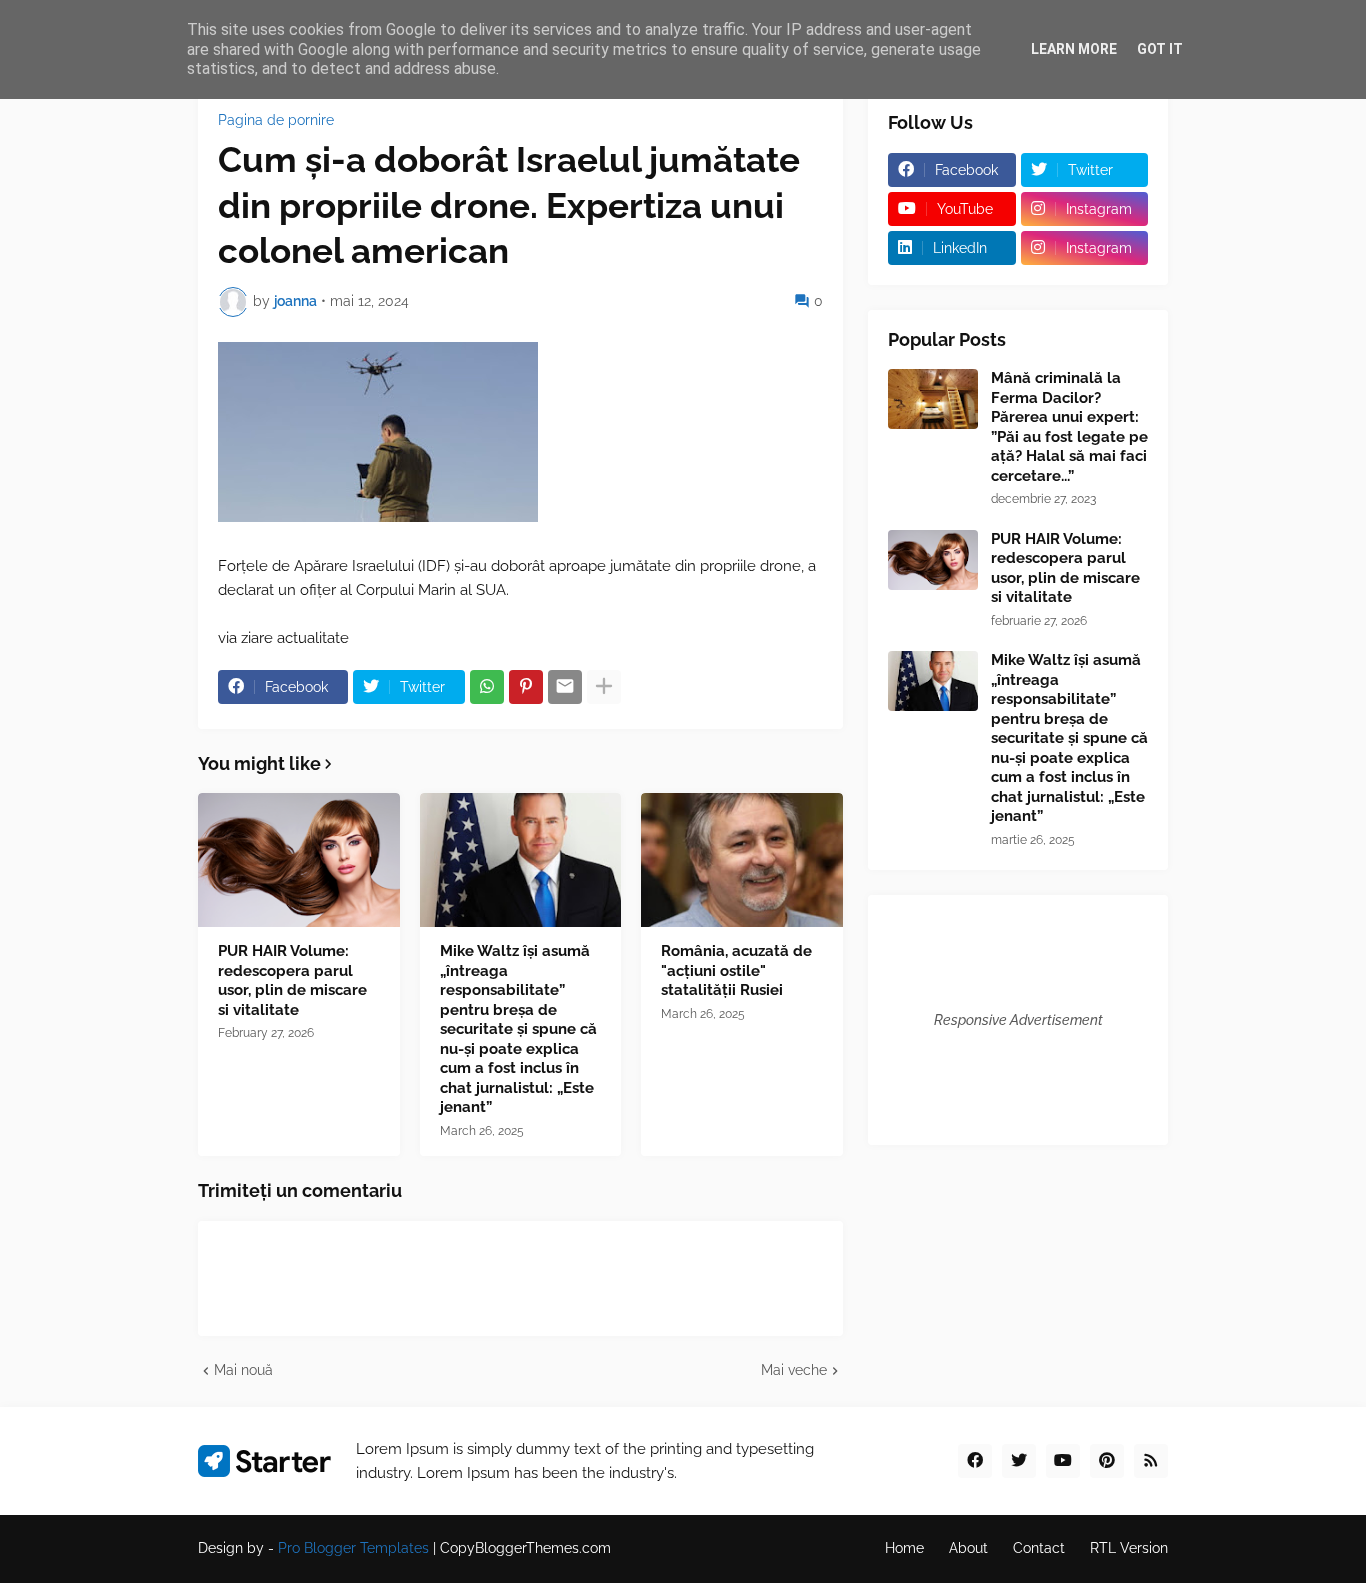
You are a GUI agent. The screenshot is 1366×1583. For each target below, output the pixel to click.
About (968, 1548)
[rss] (1151, 1461)
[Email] (565, 687)
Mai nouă (243, 1370)
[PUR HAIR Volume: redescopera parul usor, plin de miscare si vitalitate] (299, 860)
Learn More (1074, 49)
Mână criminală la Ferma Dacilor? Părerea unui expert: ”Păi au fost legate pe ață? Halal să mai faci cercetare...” (1069, 427)
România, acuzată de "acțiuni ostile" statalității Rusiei (736, 970)
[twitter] (1019, 1461)
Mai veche (794, 1370)
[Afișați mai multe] (604, 687)
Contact (1039, 1548)
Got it (1160, 49)
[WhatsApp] (487, 687)
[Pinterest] (526, 687)
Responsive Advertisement (1018, 1020)
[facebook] (975, 1461)
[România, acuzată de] (742, 860)
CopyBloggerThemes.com (525, 1548)
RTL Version (1129, 1548)
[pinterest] (1107, 1461)
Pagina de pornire (276, 120)
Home (904, 1548)
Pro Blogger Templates (353, 1548)
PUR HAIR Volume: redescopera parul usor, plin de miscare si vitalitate (292, 980)
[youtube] (1063, 1461)
